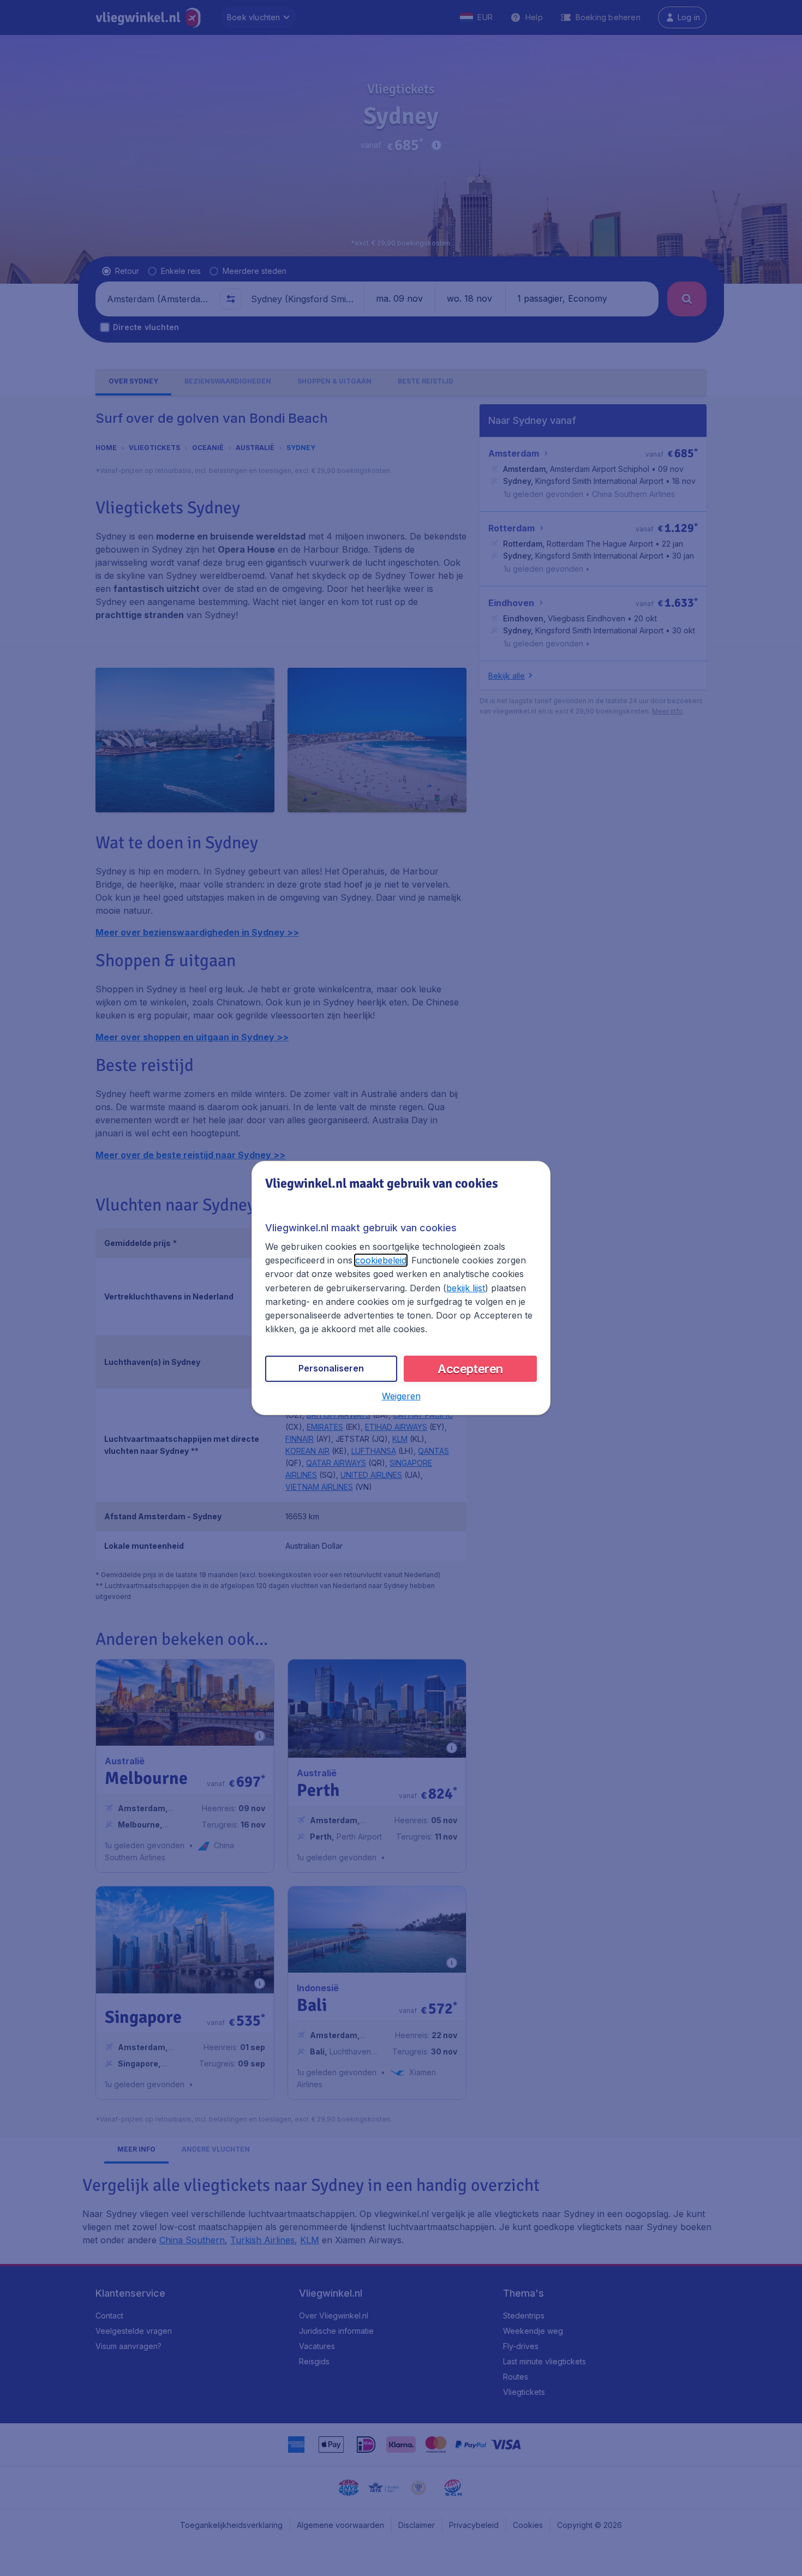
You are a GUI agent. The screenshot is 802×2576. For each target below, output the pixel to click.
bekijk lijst (466, 1288)
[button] (401, 1396)
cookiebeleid (381, 1260)
